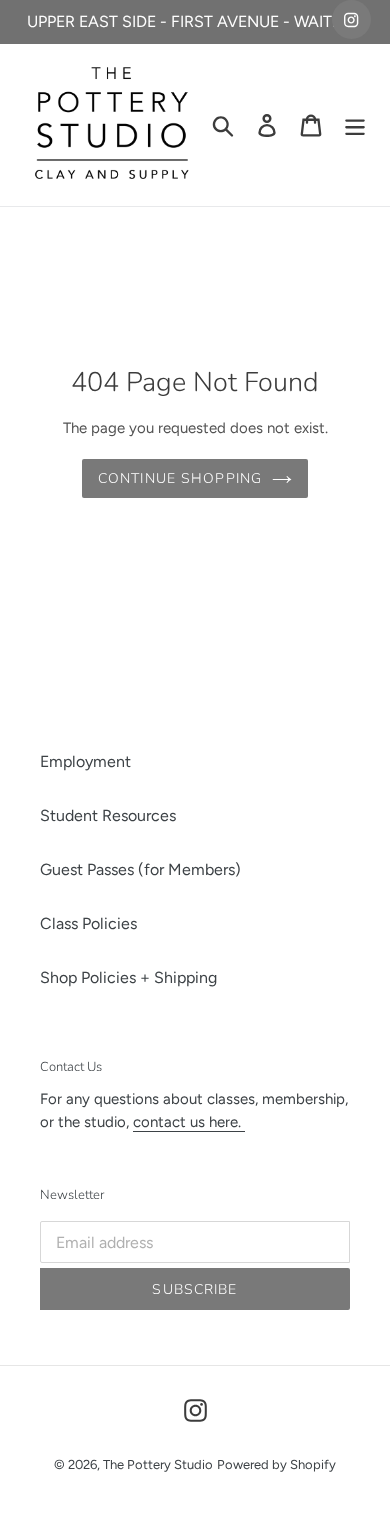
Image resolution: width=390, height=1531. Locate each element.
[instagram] (351, 19)
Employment (85, 761)
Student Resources (108, 815)
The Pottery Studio (158, 1464)
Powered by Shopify (276, 1464)
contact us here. (189, 1122)
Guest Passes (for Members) (140, 869)
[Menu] (355, 125)
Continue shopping (180, 478)
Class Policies (88, 923)
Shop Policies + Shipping (128, 977)
